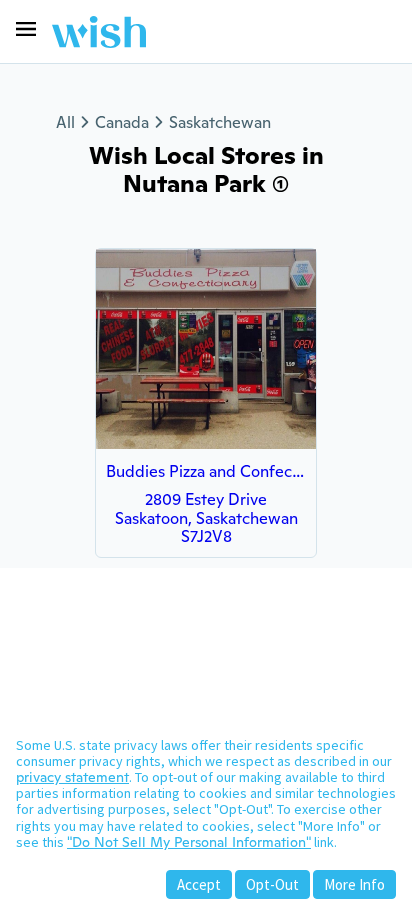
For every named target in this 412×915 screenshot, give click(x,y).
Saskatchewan (220, 122)
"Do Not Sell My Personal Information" (189, 842)
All (65, 122)
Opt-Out (272, 884)
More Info (354, 884)
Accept (199, 884)
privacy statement (72, 777)
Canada (122, 122)
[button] (26, 29)
